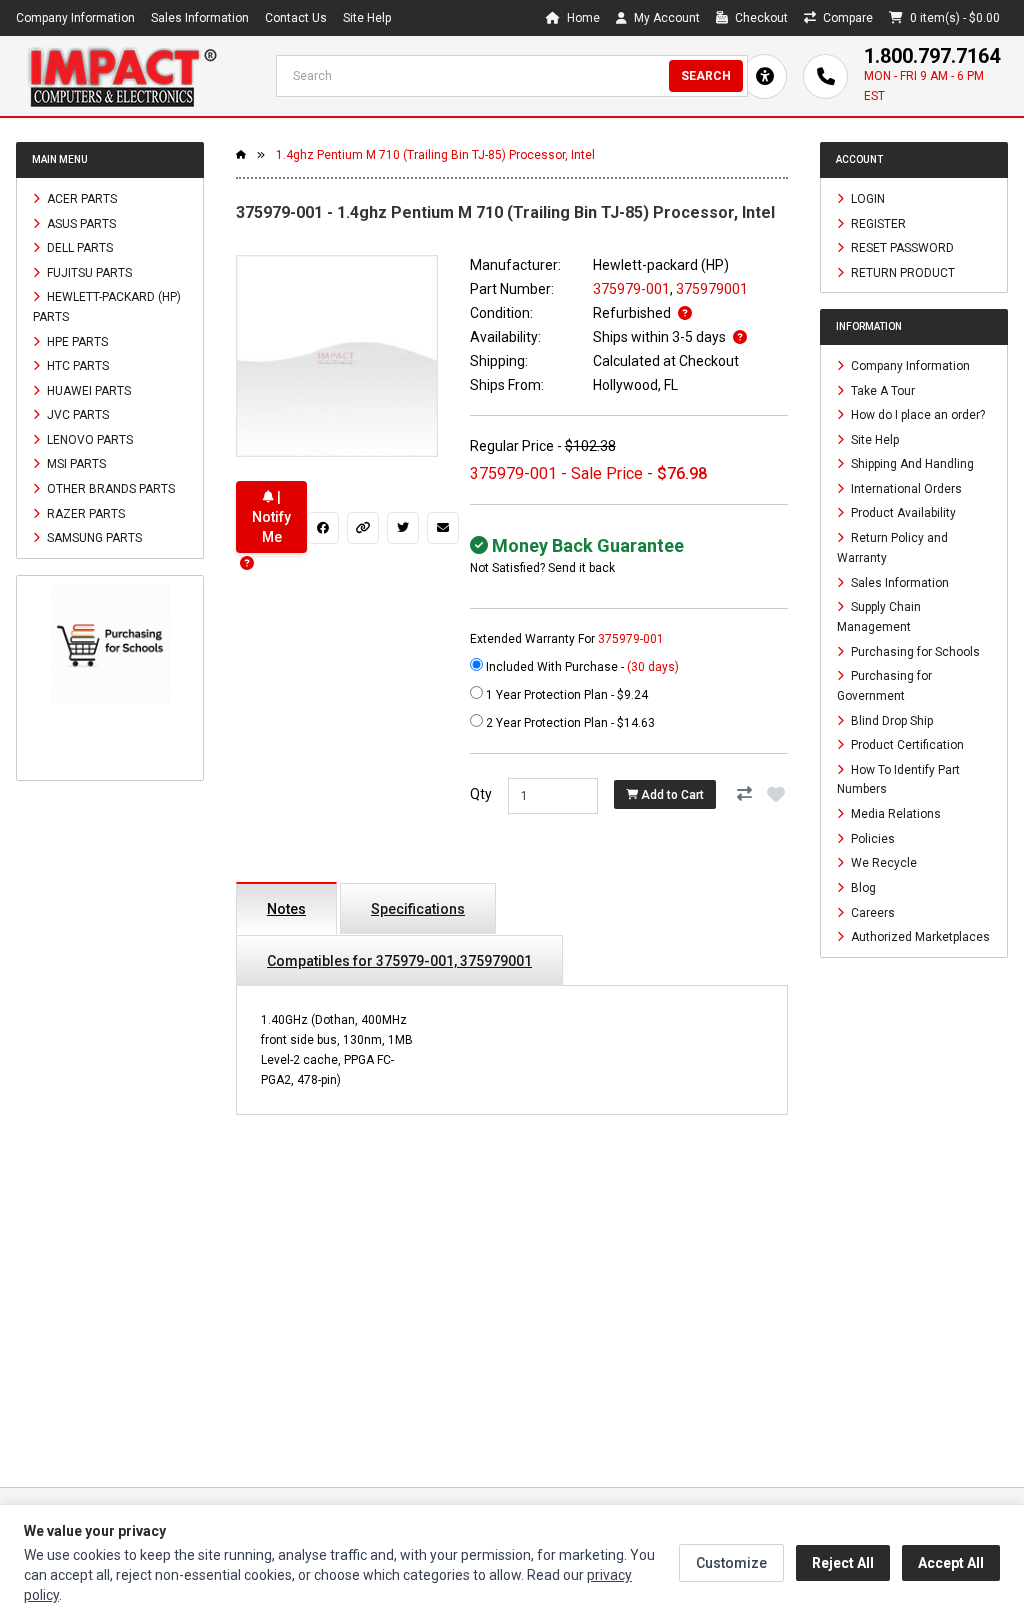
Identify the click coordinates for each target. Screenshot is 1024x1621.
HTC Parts (76, 366)
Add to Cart (671, 795)
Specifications (418, 909)
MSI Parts (75, 464)
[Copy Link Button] (363, 528)
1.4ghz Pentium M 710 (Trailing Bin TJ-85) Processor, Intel (435, 155)
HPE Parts (76, 341)
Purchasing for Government (884, 686)
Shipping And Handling (911, 464)
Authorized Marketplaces (919, 937)
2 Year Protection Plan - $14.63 (569, 723)
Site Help (367, 18)
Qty (481, 794)
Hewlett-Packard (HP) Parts (107, 307)
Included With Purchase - (581, 667)
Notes (286, 909)
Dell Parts (78, 248)
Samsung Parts (93, 538)
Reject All (843, 1563)
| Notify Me (271, 517)
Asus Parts (80, 223)
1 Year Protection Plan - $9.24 (565, 695)
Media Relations (894, 814)
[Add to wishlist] (776, 794)
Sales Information (200, 18)
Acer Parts (80, 199)
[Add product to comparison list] (744, 794)
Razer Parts (84, 513)
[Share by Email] (443, 528)
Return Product (901, 272)
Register (877, 223)
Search (706, 76)
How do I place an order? (916, 415)
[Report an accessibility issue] (764, 76)
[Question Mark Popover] (247, 563)
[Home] (122, 76)
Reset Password (901, 248)
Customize (731, 1563)
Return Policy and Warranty (892, 548)
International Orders (905, 488)
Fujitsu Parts (88, 272)
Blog (862, 888)
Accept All (951, 1563)
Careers (871, 912)
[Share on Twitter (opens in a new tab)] (403, 528)
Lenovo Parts (88, 439)
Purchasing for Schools (914, 651)
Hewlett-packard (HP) (661, 265)
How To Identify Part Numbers (898, 779)
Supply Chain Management (879, 617)
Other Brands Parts (109, 489)
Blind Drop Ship (890, 720)
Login (866, 199)
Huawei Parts (87, 390)
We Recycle (882, 863)
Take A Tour (881, 390)
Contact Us (296, 18)
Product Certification (906, 745)
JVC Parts (76, 415)
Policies (871, 838)
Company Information (75, 18)
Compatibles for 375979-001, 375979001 (399, 961)
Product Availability (902, 513)
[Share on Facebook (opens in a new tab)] (323, 528)
